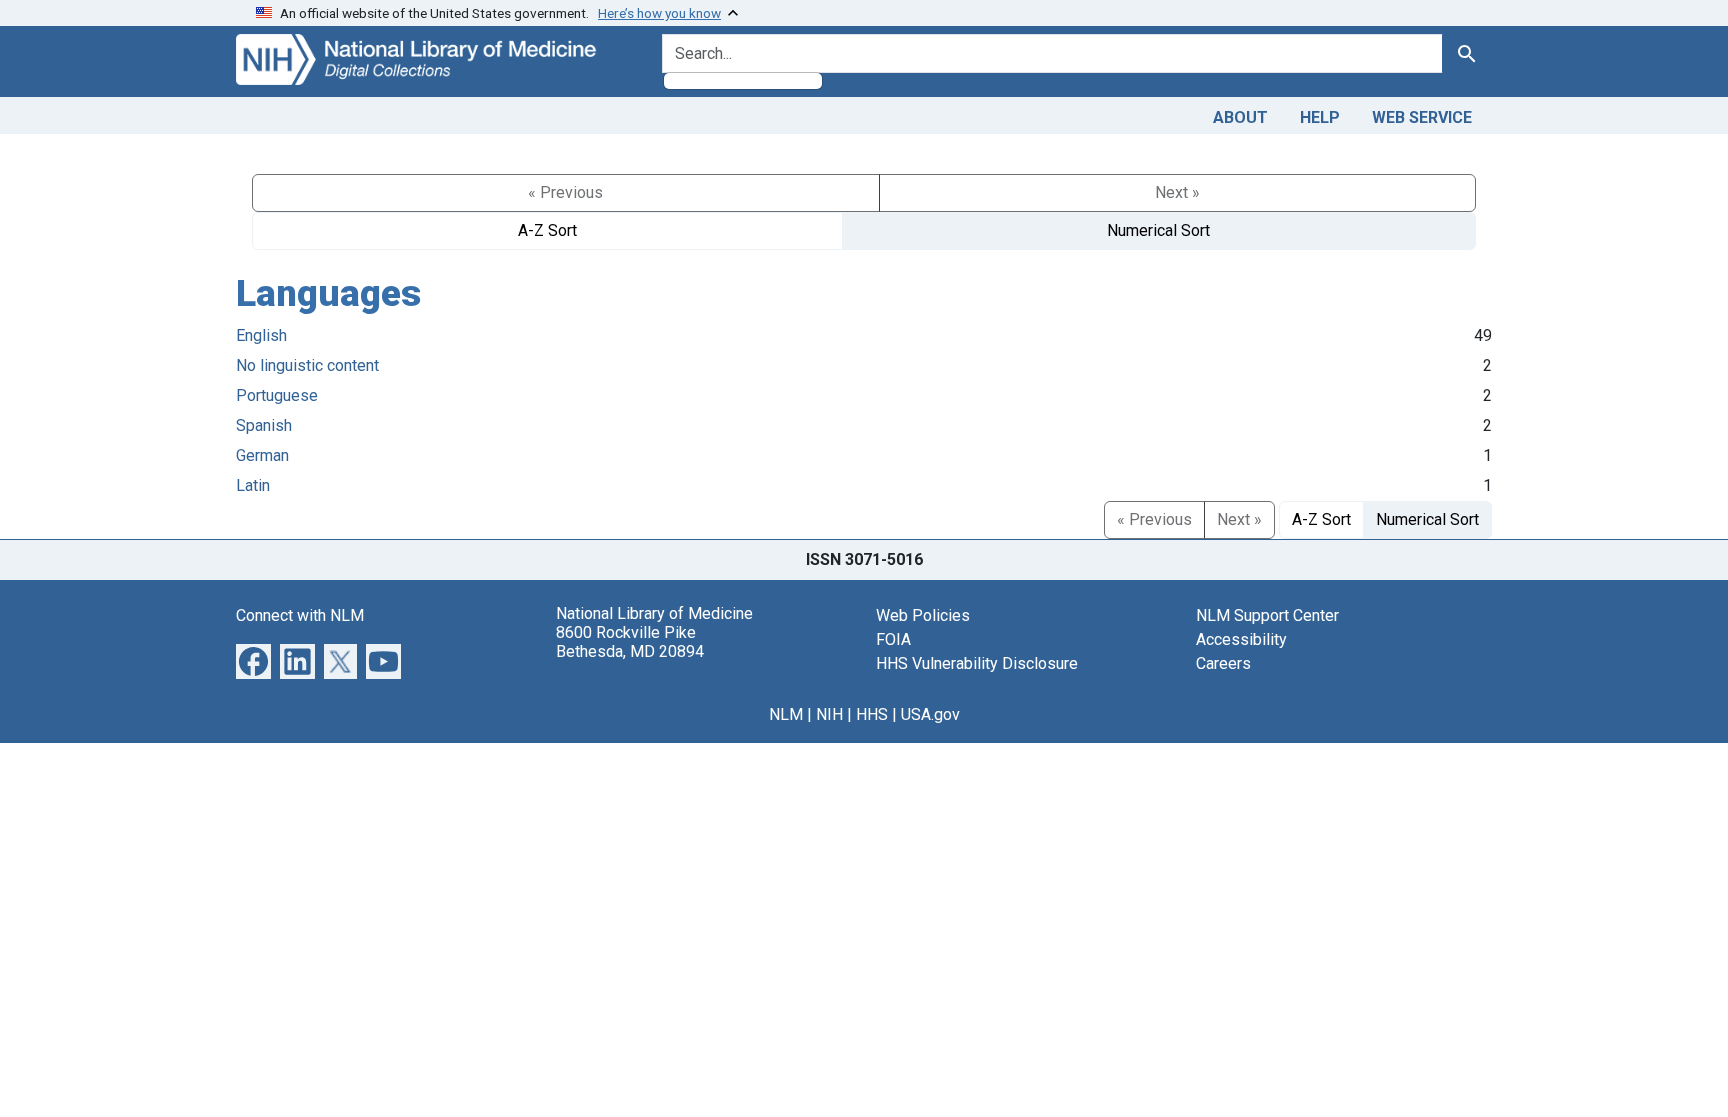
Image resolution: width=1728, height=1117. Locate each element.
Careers (1223, 663)
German (262, 455)
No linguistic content (307, 365)
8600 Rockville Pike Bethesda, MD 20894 (630, 642)
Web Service (1422, 117)
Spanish (264, 425)
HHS (872, 714)
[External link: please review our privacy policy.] (253, 659)
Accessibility (1241, 639)
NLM (786, 714)
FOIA (893, 639)
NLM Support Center (1267, 615)
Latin (253, 485)
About (1240, 117)
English (261, 335)
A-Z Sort (547, 230)
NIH (829, 714)
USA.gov (930, 714)
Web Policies (923, 615)
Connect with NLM (300, 615)
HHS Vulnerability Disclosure (977, 663)
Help (1320, 117)
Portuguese (277, 395)
